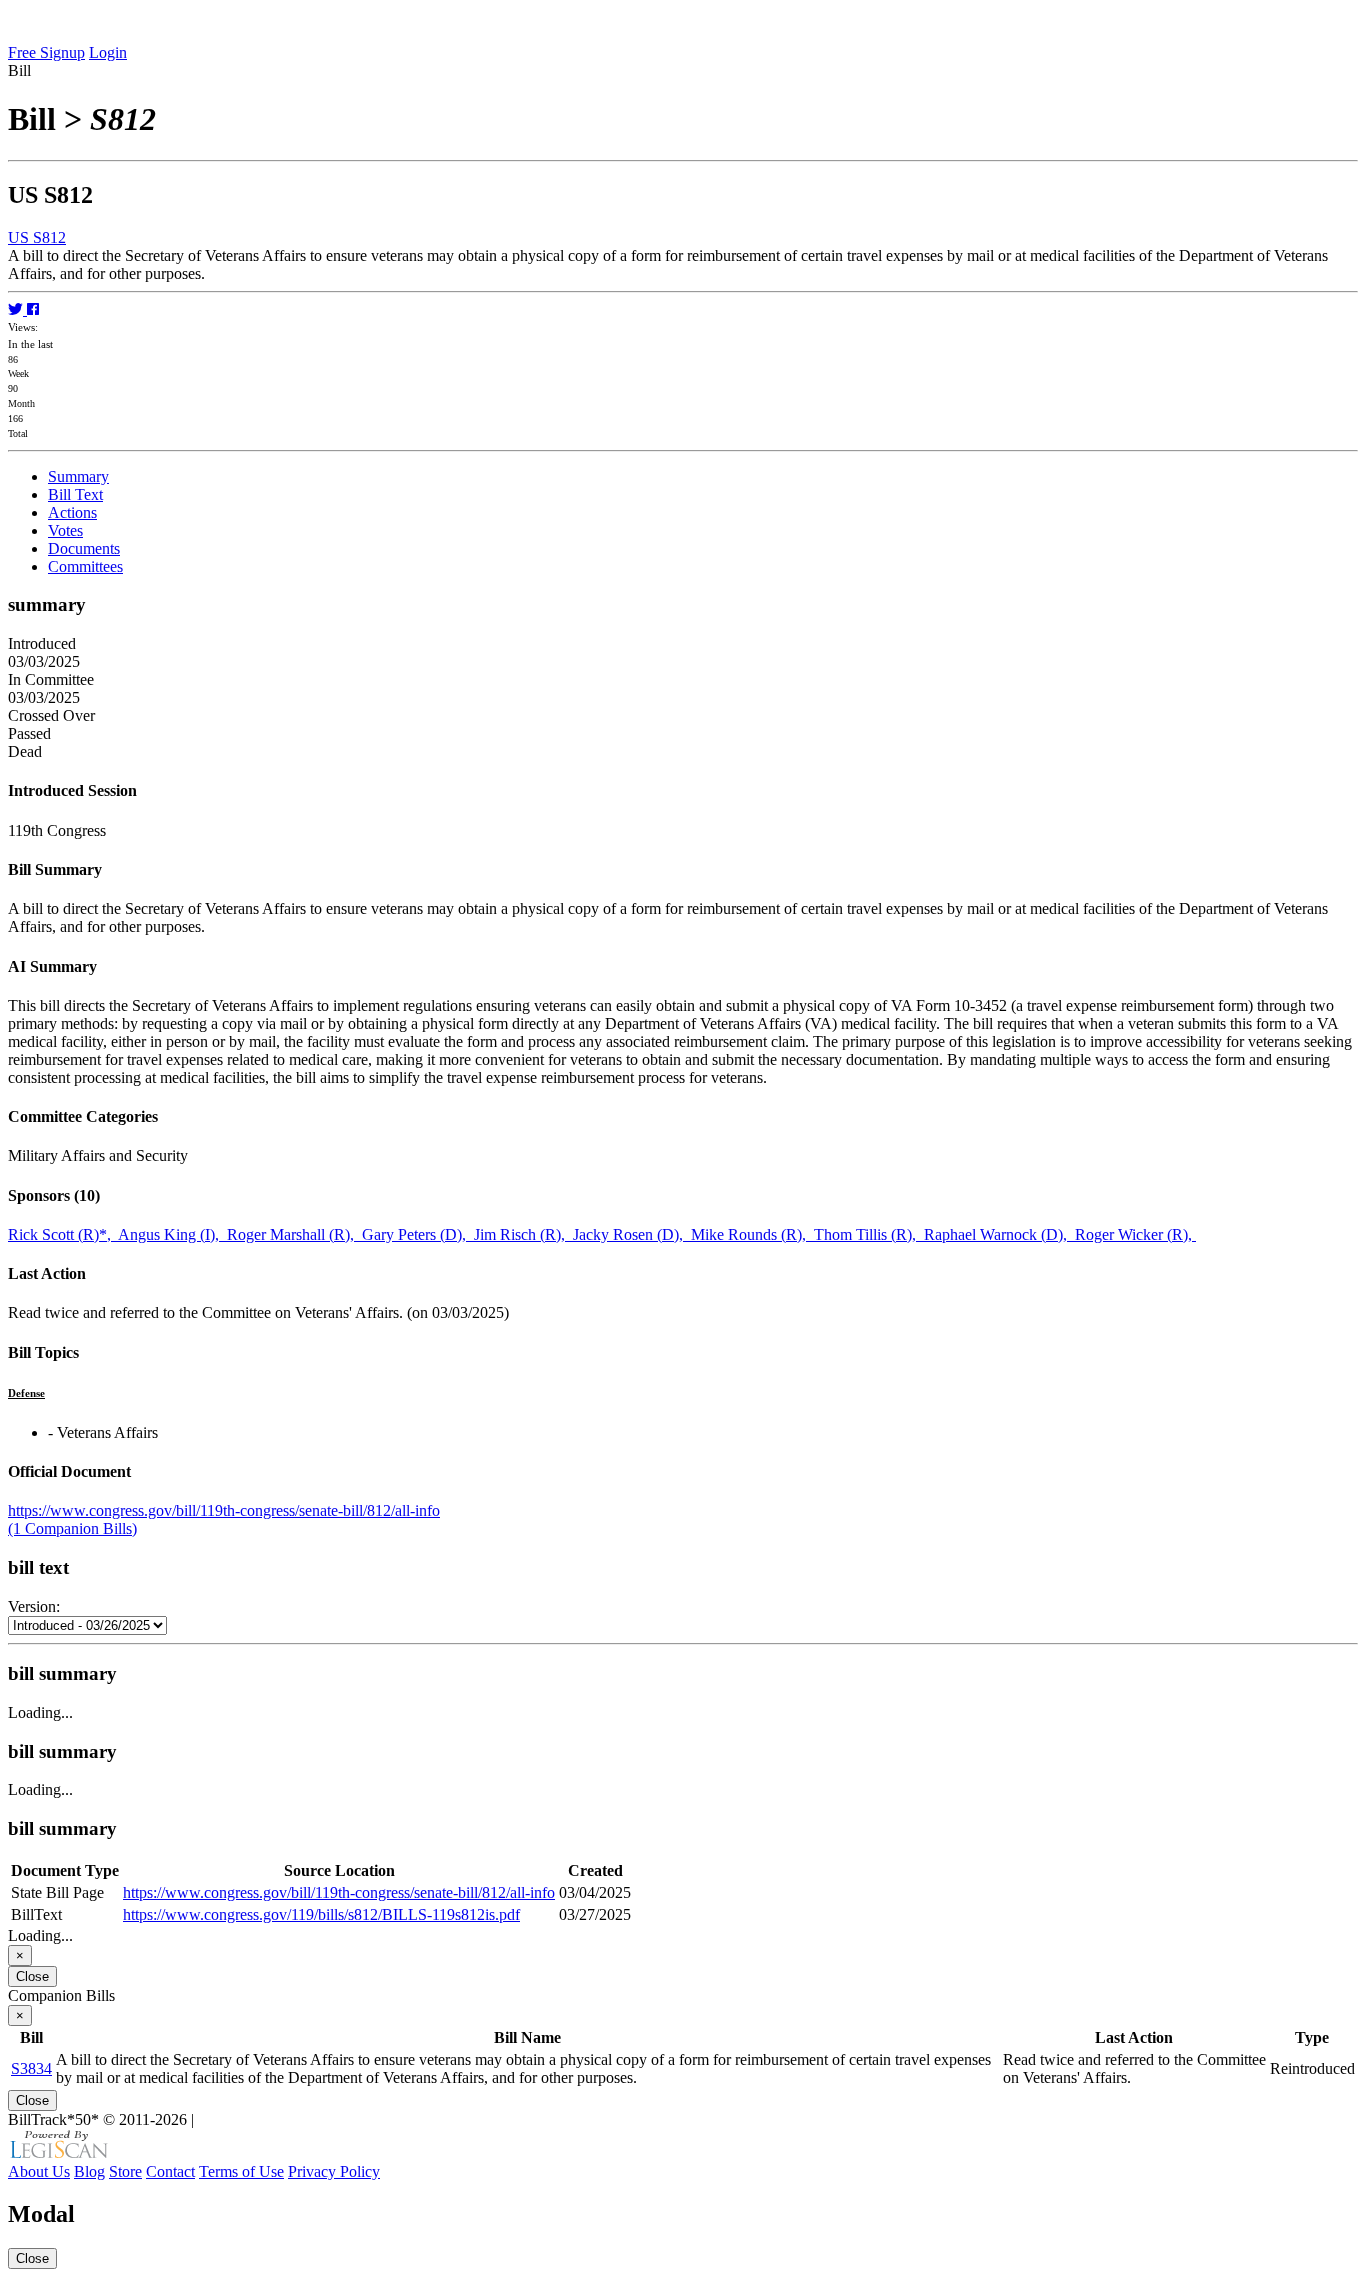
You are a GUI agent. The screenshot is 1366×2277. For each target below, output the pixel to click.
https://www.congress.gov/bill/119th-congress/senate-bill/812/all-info (224, 1510)
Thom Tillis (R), (869, 1234)
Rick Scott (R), (63, 1234)
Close (32, 1976)
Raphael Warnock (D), (999, 1234)
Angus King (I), (172, 1234)
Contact (170, 2171)
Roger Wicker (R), (1135, 1234)
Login (108, 52)
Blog (89, 2171)
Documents (84, 548)
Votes (65, 530)
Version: (34, 1606)
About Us (39, 2171)
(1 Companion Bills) (72, 1528)
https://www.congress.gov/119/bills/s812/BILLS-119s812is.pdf (321, 1914)
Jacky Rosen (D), (632, 1234)
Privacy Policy (334, 2171)
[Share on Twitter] (17, 309)
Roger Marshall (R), (294, 1234)
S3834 (31, 2068)
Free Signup (46, 52)
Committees (85, 566)
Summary (78, 476)
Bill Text (75, 494)
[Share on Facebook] (33, 309)
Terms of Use (241, 2171)
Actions (72, 512)
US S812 (37, 237)
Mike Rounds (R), (752, 1234)
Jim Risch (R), (523, 1234)
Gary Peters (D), (418, 1234)
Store (125, 2171)
